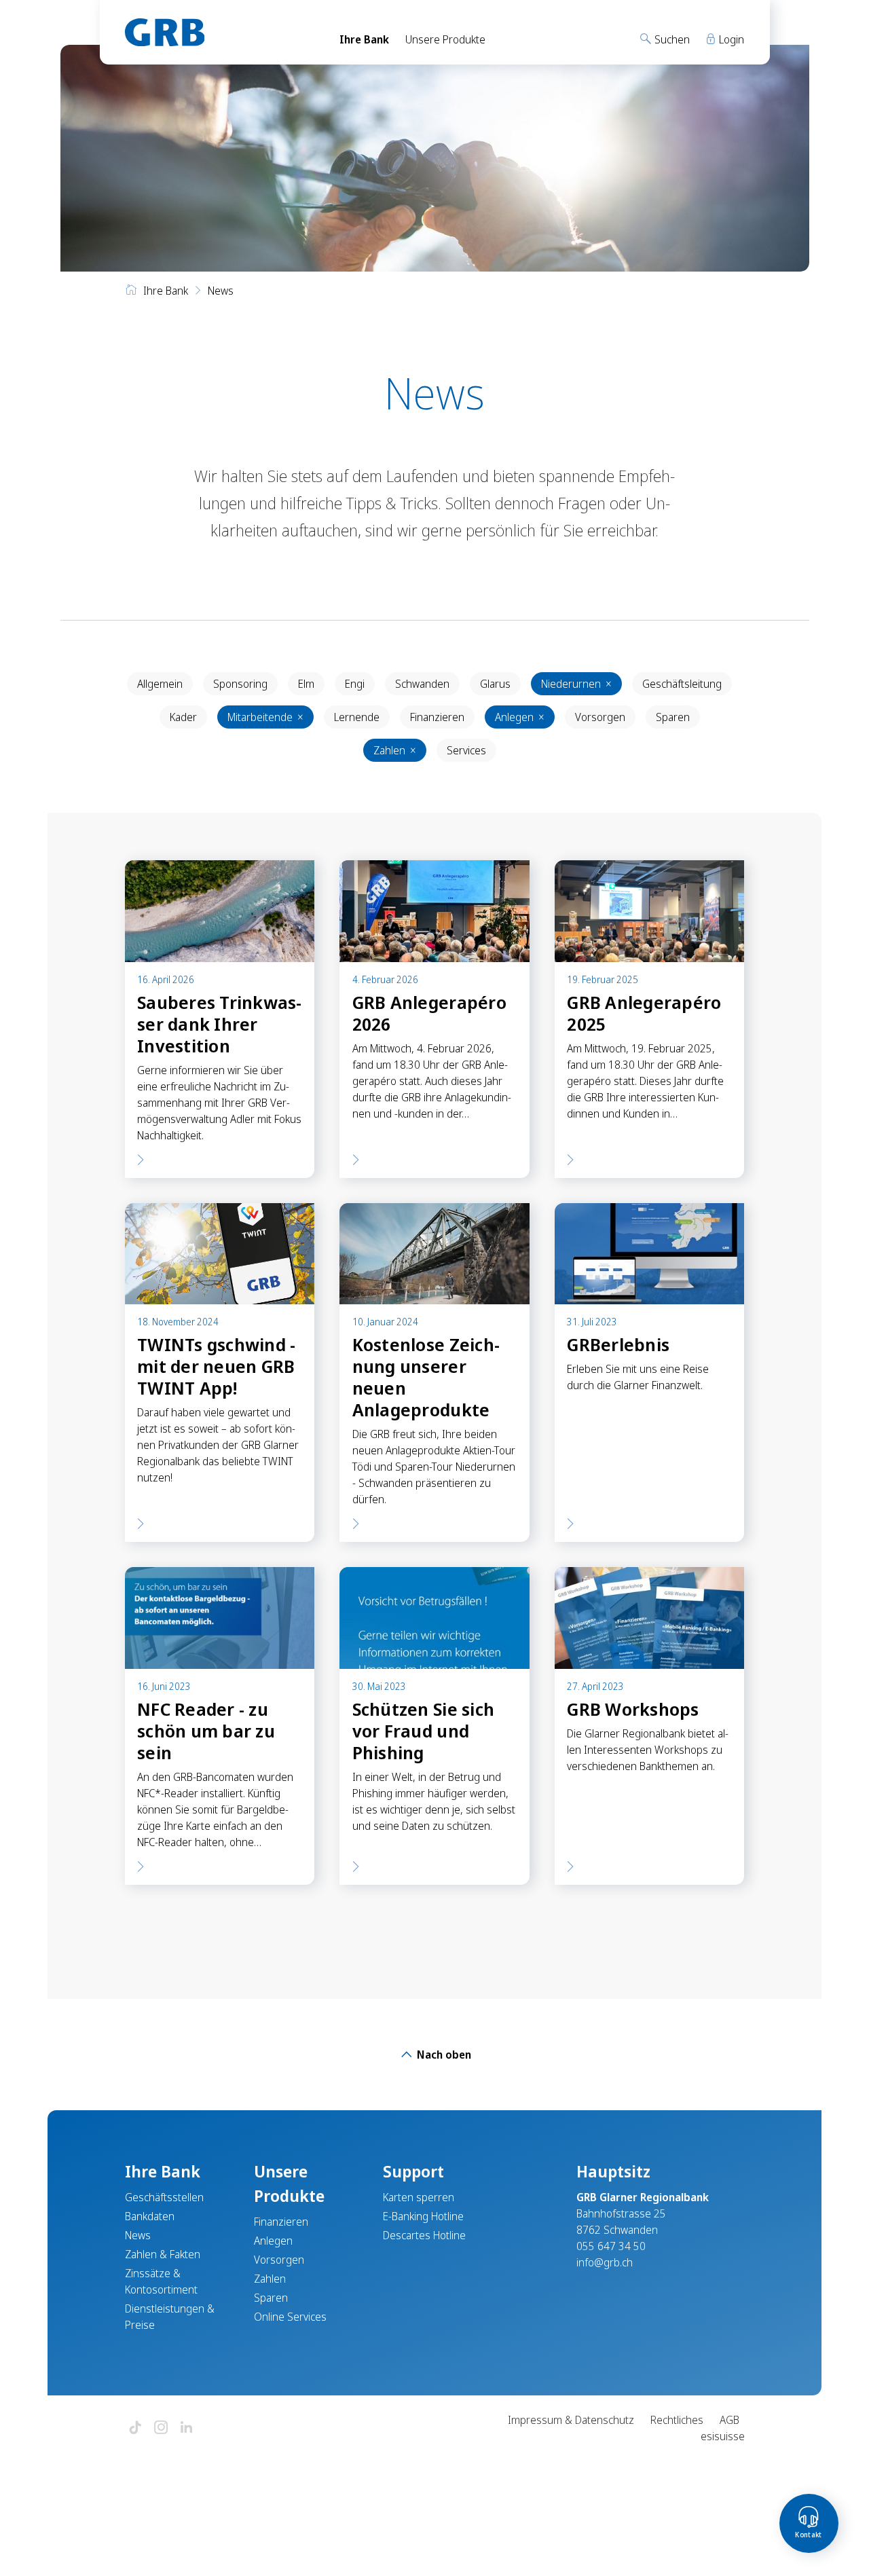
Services (466, 750)
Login (730, 39)
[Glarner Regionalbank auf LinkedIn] (187, 2428)
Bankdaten (150, 2216)
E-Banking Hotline (423, 2216)
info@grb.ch (605, 2262)
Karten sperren (419, 2197)
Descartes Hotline (424, 2235)
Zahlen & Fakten (163, 2254)
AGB (729, 2420)
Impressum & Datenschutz (571, 2420)
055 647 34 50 (611, 2246)
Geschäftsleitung (682, 684)
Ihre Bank (364, 39)
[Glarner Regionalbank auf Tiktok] (135, 2428)
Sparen (673, 717)
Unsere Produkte (445, 39)
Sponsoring (240, 684)
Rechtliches (677, 2420)
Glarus (495, 684)
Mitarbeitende (265, 717)
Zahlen (395, 750)
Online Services (290, 2317)
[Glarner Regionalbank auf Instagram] (161, 2428)
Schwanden (422, 684)
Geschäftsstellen (164, 2197)
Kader (183, 717)
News (138, 2235)
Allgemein (160, 684)
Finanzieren (437, 717)
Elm (306, 684)
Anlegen (520, 717)
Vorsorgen (600, 717)
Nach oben (443, 2055)
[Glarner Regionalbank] (220, 32)
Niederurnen (576, 684)
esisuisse (723, 2436)
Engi (355, 684)
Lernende (357, 717)
